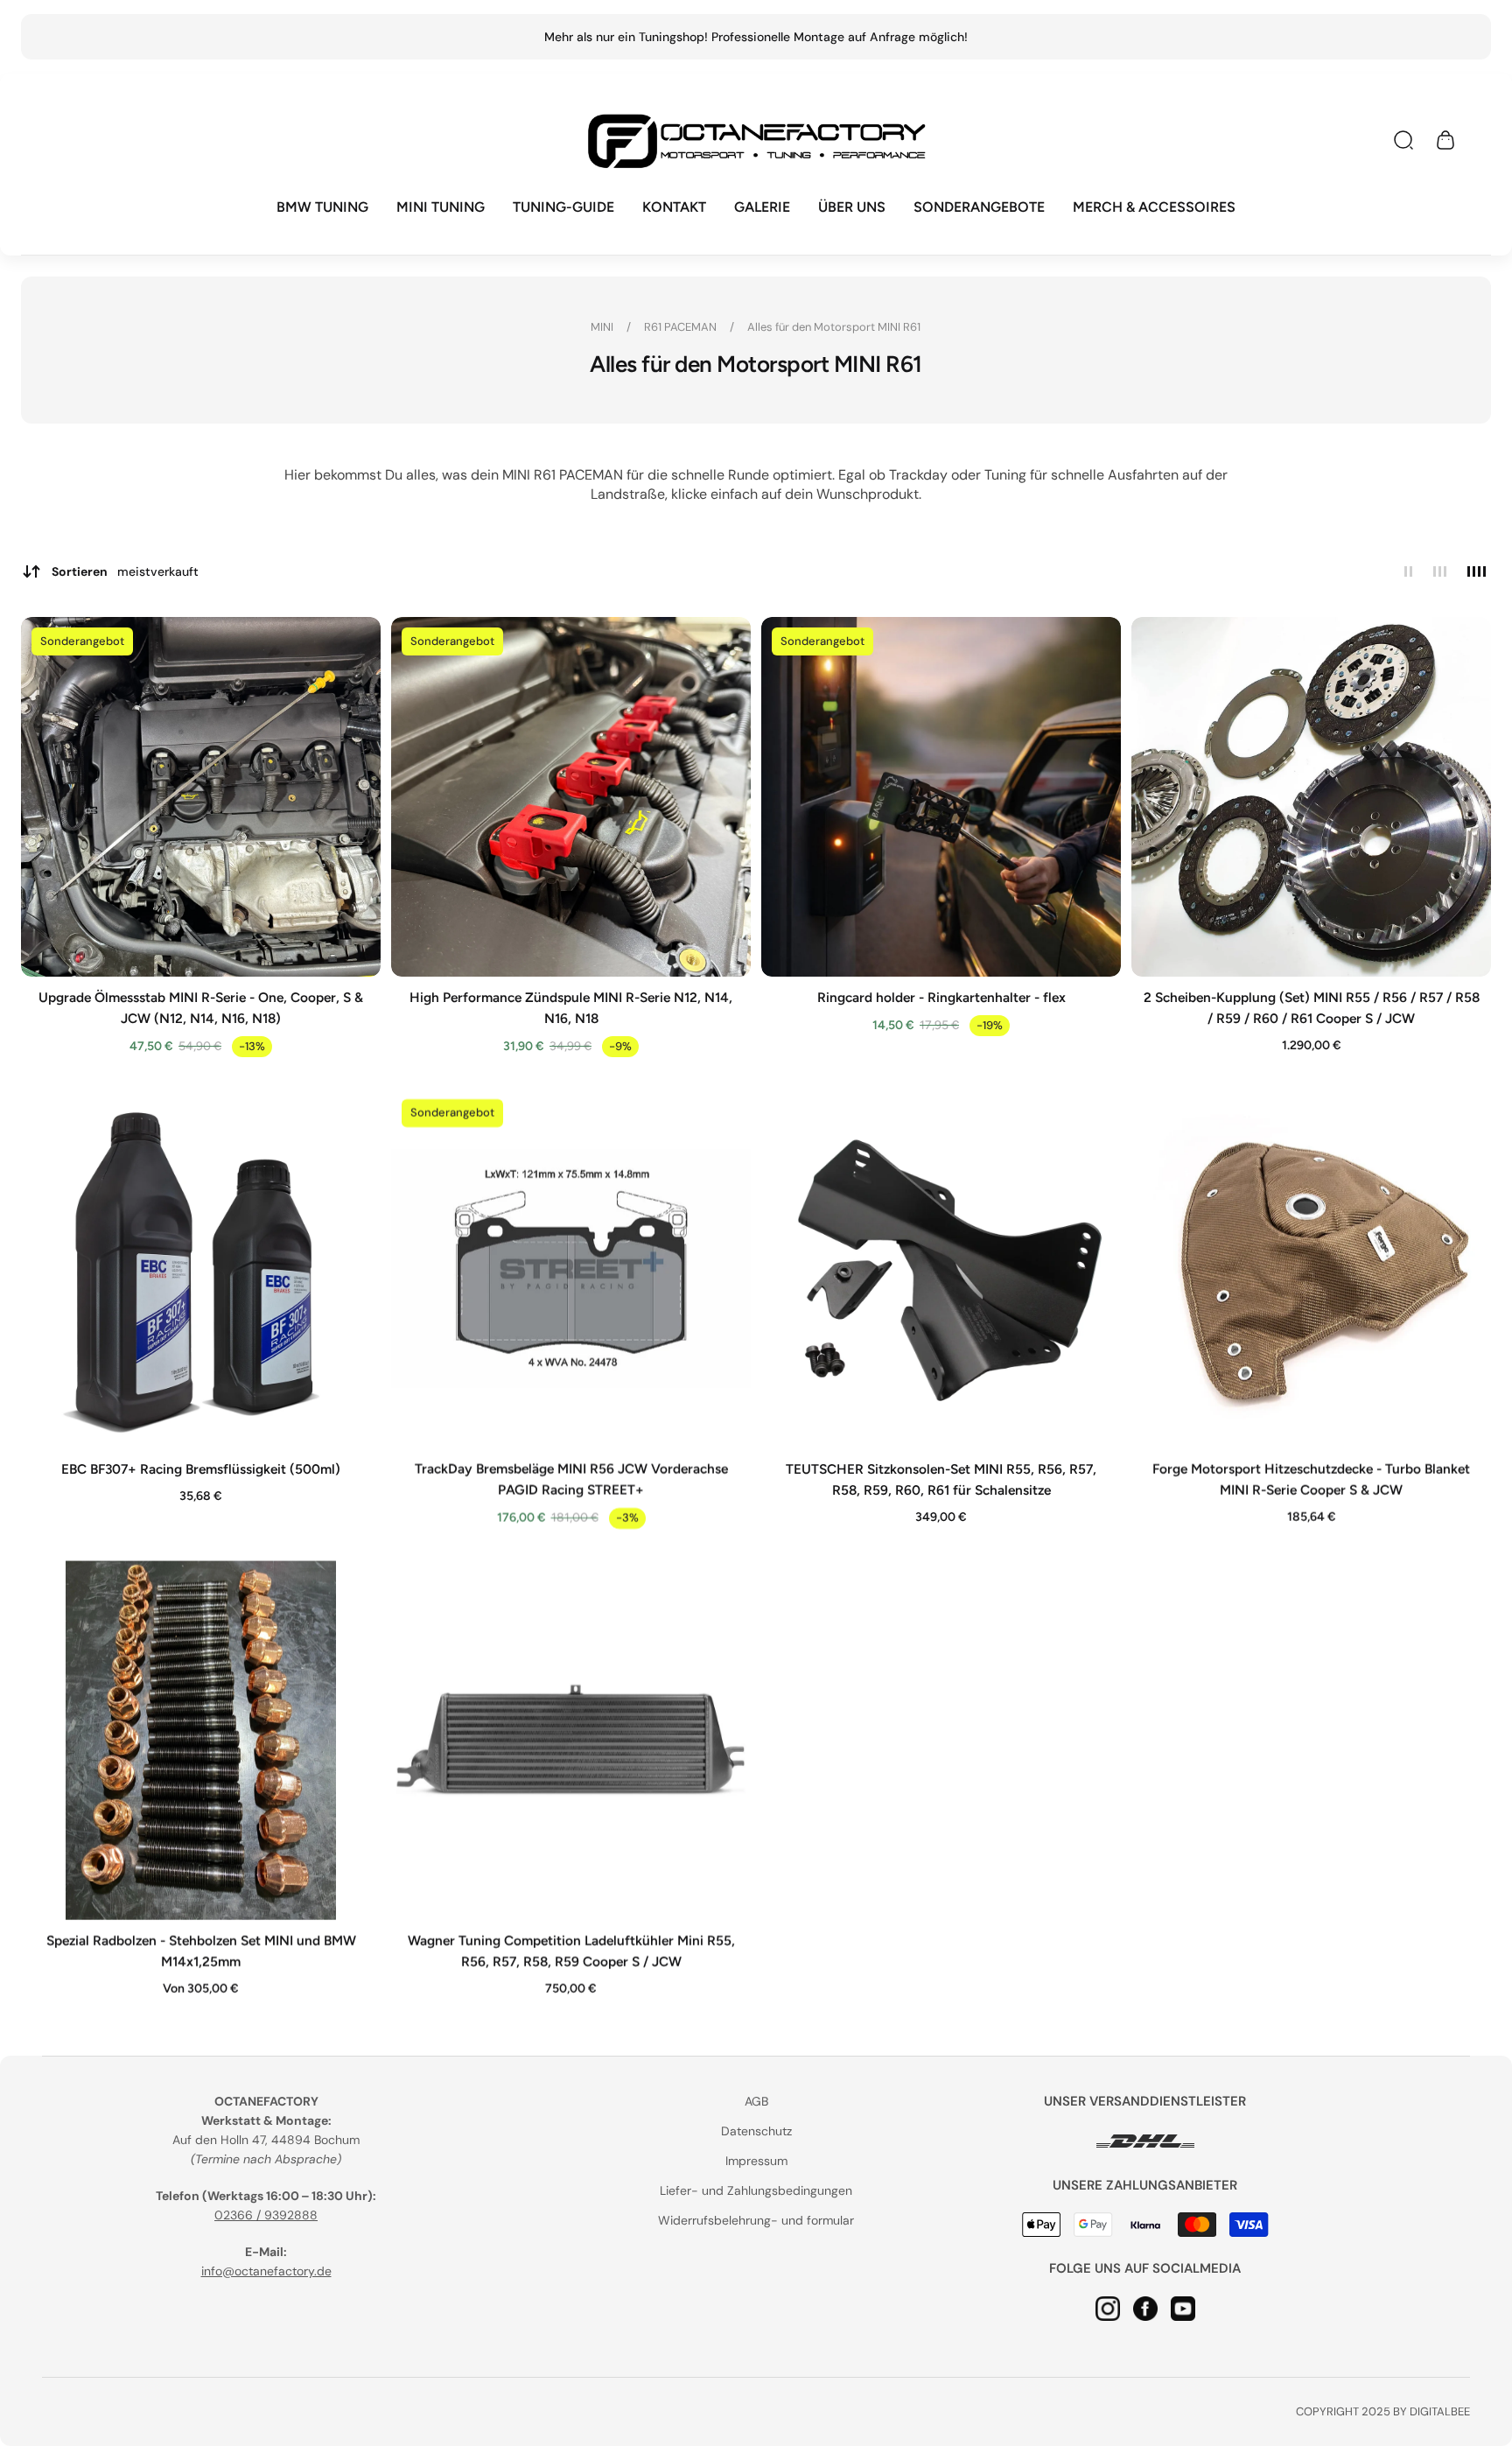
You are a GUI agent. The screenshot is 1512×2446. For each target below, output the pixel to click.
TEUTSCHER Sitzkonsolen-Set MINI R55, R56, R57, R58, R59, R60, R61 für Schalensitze (941, 1479)
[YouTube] (1183, 2308)
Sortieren (125, 571)
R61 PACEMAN (682, 327)
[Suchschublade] (1403, 140)
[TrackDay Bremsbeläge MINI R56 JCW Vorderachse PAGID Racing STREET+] (571, 1269)
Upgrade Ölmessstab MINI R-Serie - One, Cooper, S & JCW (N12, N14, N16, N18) (201, 1008)
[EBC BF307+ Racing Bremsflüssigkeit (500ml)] (201, 1269)
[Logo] (756, 140)
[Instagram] (1108, 2308)
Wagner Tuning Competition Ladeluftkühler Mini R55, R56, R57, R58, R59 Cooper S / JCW (571, 1951)
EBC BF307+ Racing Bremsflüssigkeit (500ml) (201, 1469)
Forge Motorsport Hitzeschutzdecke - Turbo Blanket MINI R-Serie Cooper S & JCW (1311, 1479)
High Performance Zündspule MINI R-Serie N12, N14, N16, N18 (571, 1008)
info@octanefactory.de (266, 2271)
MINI (604, 327)
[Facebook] (1145, 2308)
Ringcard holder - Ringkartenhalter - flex (941, 997)
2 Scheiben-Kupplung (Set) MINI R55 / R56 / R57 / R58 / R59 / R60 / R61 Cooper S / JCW (1312, 1008)
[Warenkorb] (1445, 140)
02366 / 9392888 (266, 2215)
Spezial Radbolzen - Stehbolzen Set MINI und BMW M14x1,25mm (201, 1951)
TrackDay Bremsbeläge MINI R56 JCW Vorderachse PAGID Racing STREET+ (571, 1479)
